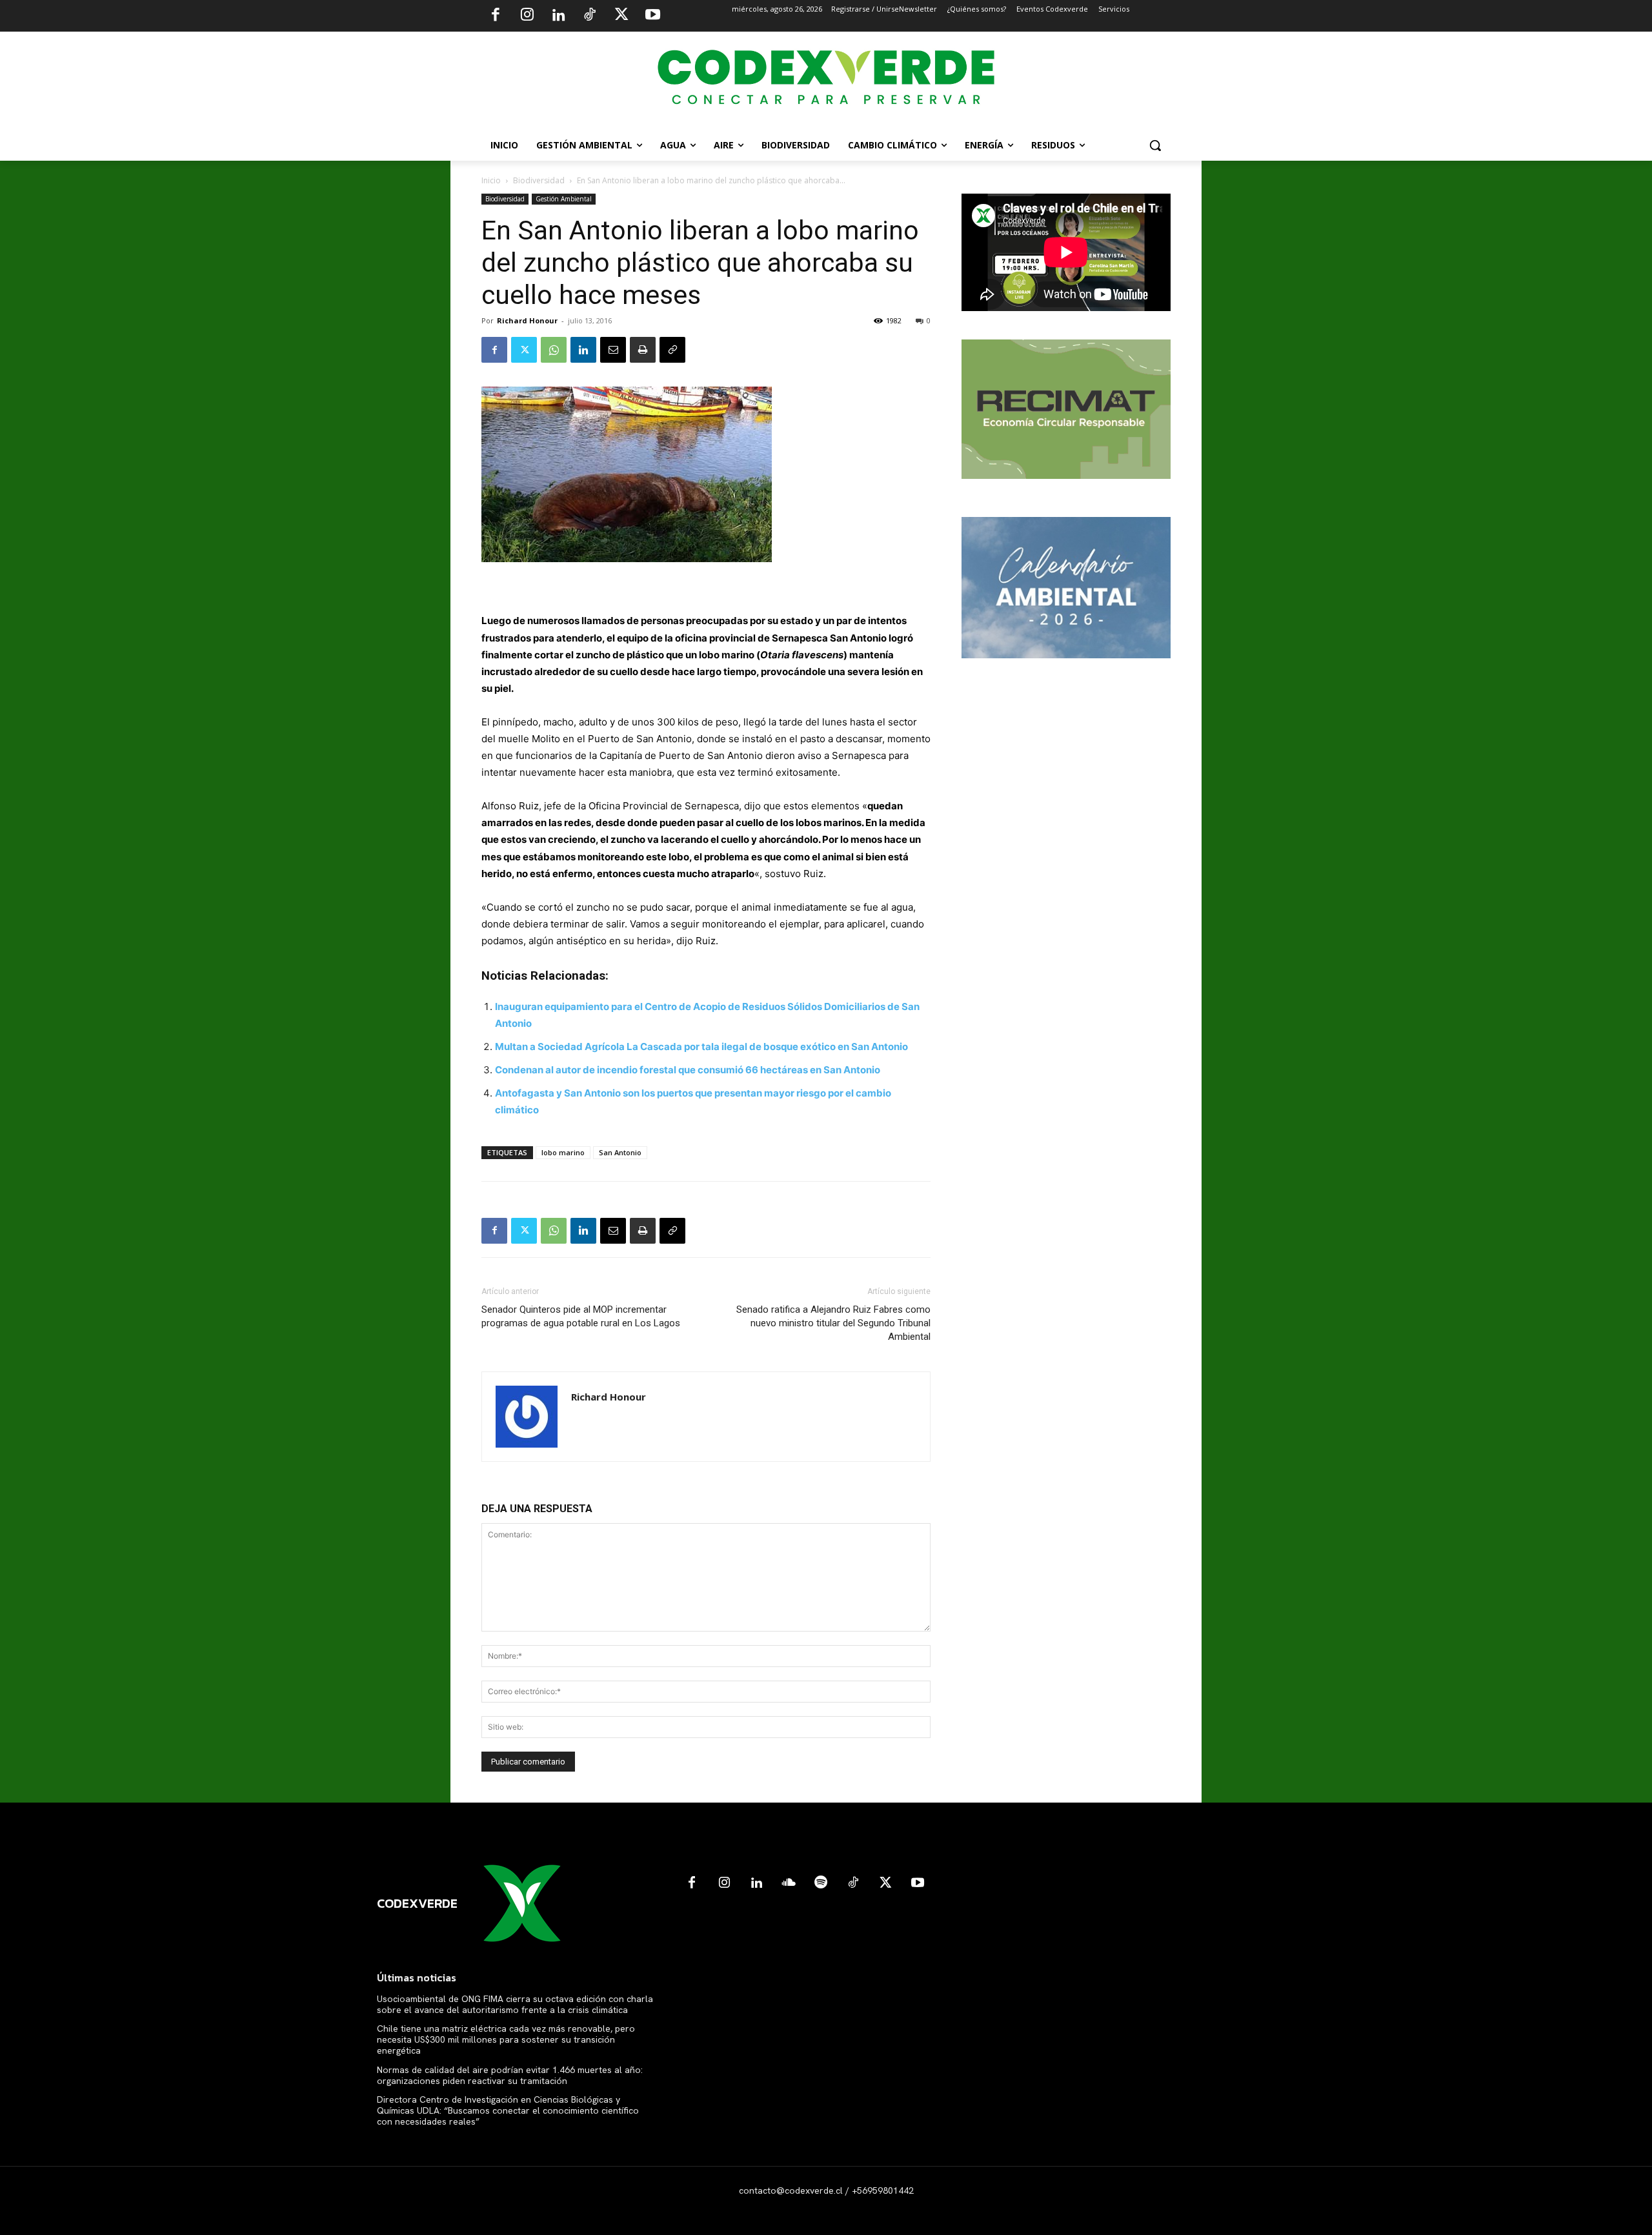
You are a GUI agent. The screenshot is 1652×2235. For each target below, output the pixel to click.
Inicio (491, 180)
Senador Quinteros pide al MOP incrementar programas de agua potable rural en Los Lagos (581, 1316)
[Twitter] (621, 16)
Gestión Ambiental (564, 199)
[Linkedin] (558, 16)
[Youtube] (652, 16)
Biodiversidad (539, 180)
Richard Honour (527, 320)
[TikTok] (590, 16)
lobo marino (563, 1152)
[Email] (613, 350)
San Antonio (620, 1152)
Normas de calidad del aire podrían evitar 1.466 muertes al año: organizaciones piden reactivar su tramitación (510, 2075)
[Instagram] (527, 16)
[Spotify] (821, 1883)
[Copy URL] (672, 350)
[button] (1155, 145)
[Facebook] (496, 16)
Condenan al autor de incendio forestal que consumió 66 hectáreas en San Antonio (688, 1070)
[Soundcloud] (789, 1883)
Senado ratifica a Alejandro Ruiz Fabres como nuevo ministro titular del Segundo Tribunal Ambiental (833, 1323)
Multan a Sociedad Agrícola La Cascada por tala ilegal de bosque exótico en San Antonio (701, 1047)
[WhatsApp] (554, 350)
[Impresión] (643, 350)
